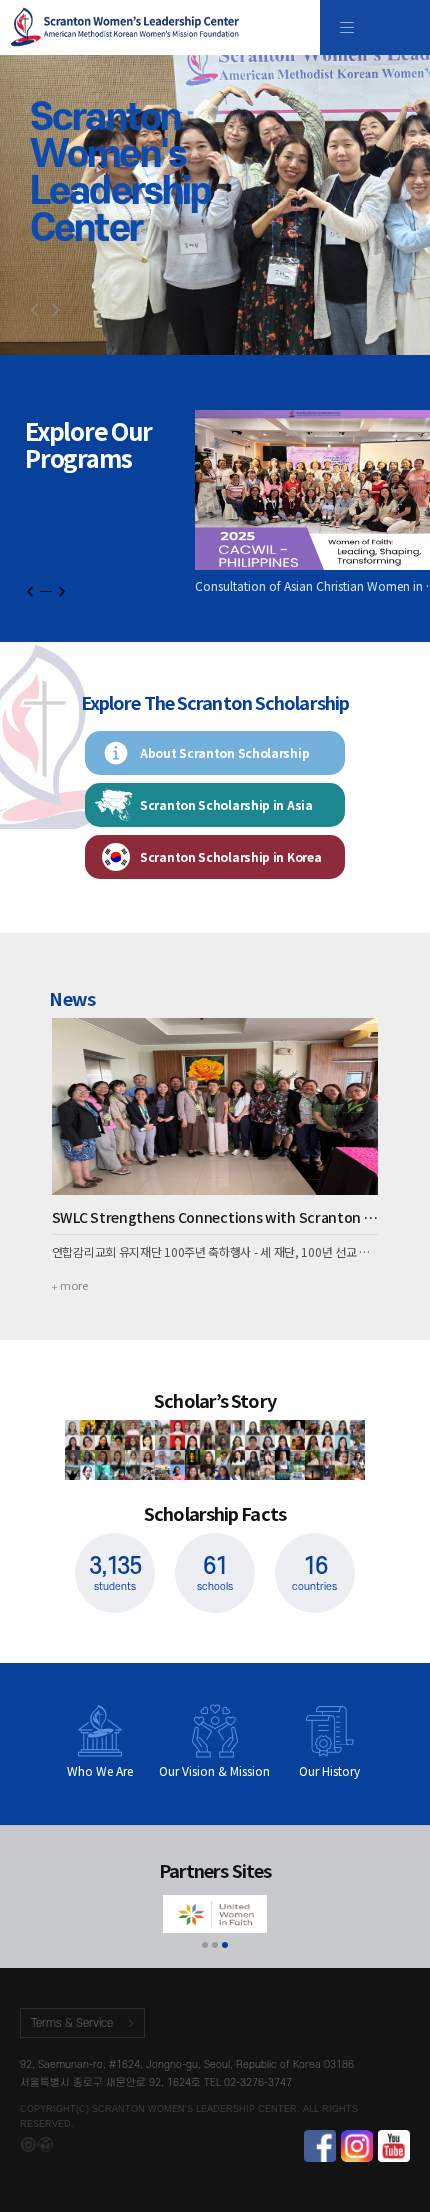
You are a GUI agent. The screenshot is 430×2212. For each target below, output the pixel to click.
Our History (329, 1770)
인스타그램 (357, 2146)
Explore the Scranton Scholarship (215, 703)
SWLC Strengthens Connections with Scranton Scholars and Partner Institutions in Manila (215, 1217)
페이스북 (320, 2146)
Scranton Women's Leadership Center (125, 27)
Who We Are (100, 1770)
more (74, 1285)
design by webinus (45, 2144)
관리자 (28, 2144)
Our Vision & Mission (214, 1770)
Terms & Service (72, 2023)
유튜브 (394, 2146)
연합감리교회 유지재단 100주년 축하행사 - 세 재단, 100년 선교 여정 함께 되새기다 (215, 1251)
